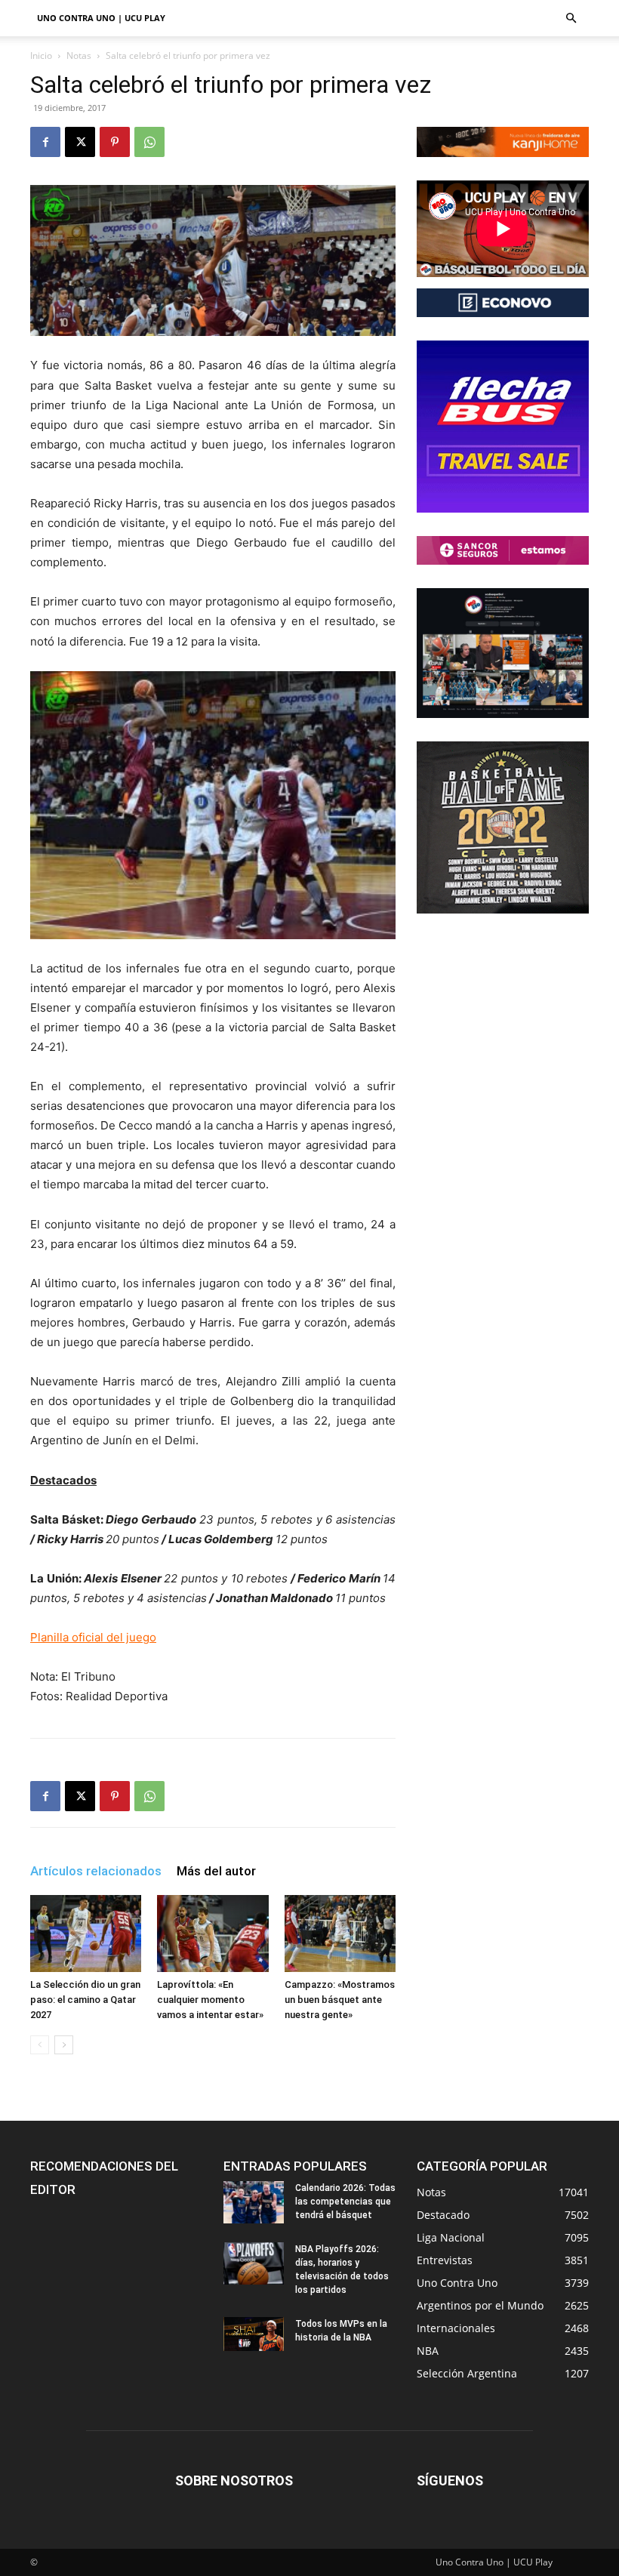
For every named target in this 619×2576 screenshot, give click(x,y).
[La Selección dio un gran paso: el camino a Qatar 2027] (86, 1933)
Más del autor (216, 1871)
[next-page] (64, 2045)
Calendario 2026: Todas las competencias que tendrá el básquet (345, 2202)
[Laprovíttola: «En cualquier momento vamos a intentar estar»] (212, 1933)
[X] (80, 142)
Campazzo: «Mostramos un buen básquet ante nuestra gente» (340, 2000)
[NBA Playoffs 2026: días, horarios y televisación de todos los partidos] (254, 2263)
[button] (571, 18)
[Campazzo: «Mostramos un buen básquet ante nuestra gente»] (340, 1933)
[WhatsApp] (149, 142)
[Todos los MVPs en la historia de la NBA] (254, 2334)
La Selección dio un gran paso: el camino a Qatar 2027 (85, 2000)
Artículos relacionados (96, 1871)
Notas (79, 55)
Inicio (41, 55)
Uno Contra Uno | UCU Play (101, 18)
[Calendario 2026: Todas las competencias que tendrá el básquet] (254, 2202)
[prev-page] (40, 2045)
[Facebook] (45, 142)
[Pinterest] (115, 142)
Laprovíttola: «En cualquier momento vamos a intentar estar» (210, 2000)
